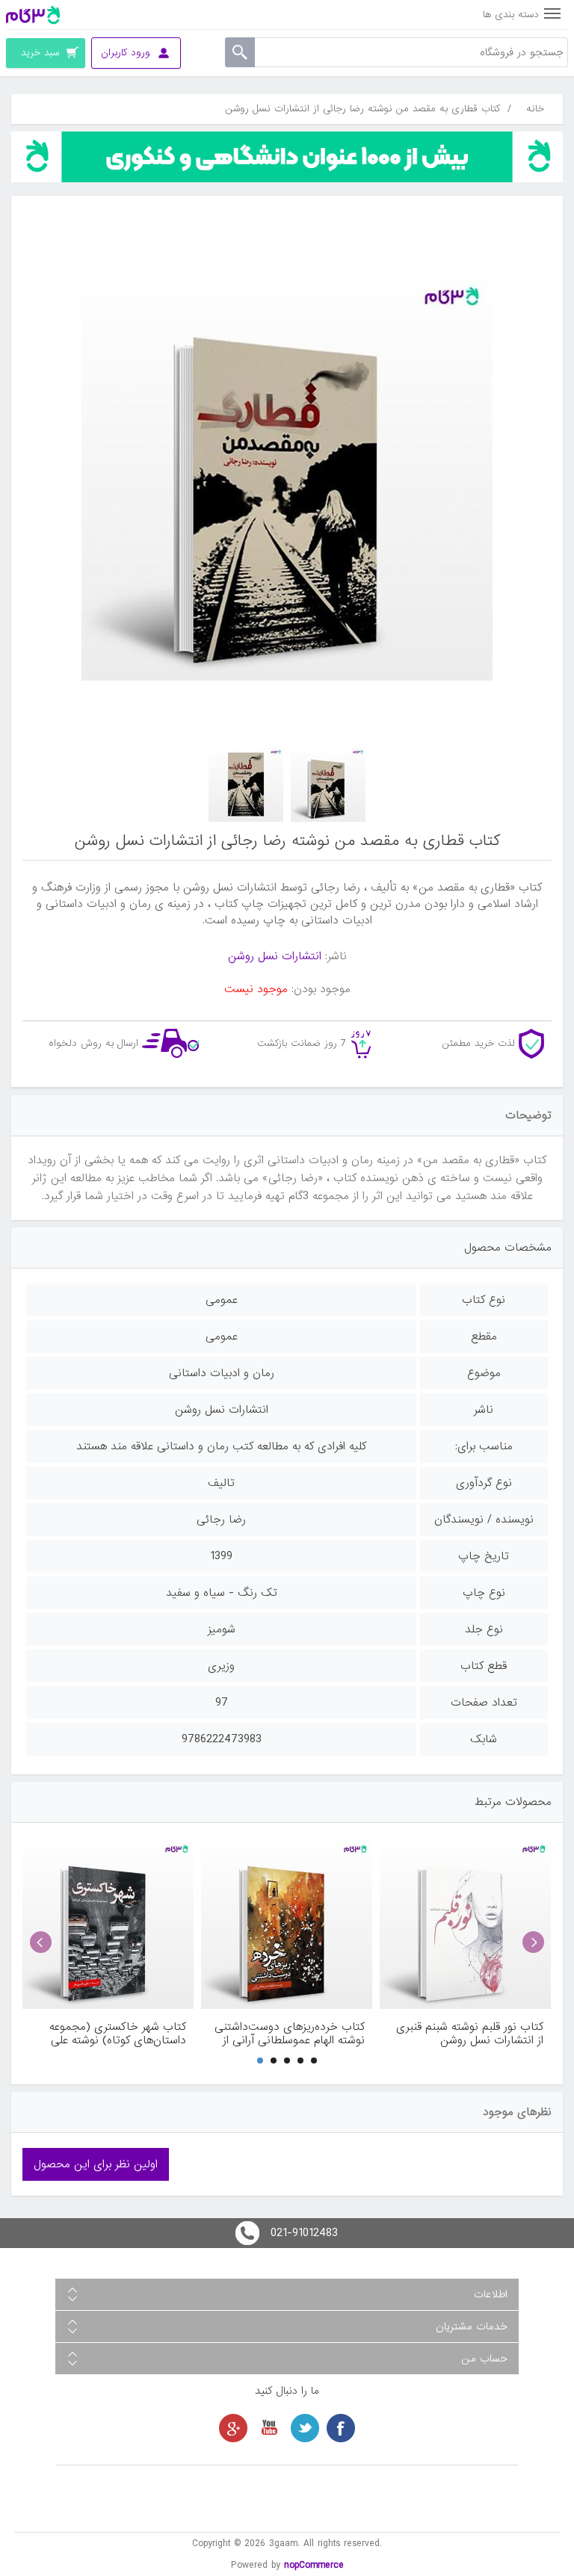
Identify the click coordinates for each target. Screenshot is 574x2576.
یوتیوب (269, 2428)
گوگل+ (233, 2428)
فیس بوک (341, 2428)
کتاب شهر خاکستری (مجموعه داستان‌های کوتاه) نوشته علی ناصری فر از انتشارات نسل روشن (111, 2034)
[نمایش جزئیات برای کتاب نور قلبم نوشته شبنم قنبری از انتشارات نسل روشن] (465, 1923)
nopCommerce (314, 2565)
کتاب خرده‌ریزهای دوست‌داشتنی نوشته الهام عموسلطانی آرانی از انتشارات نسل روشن (290, 2034)
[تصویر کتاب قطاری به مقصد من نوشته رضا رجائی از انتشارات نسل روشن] (328, 784)
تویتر (305, 2428)
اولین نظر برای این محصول (96, 2164)
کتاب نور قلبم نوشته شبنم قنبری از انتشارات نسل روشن (470, 2034)
